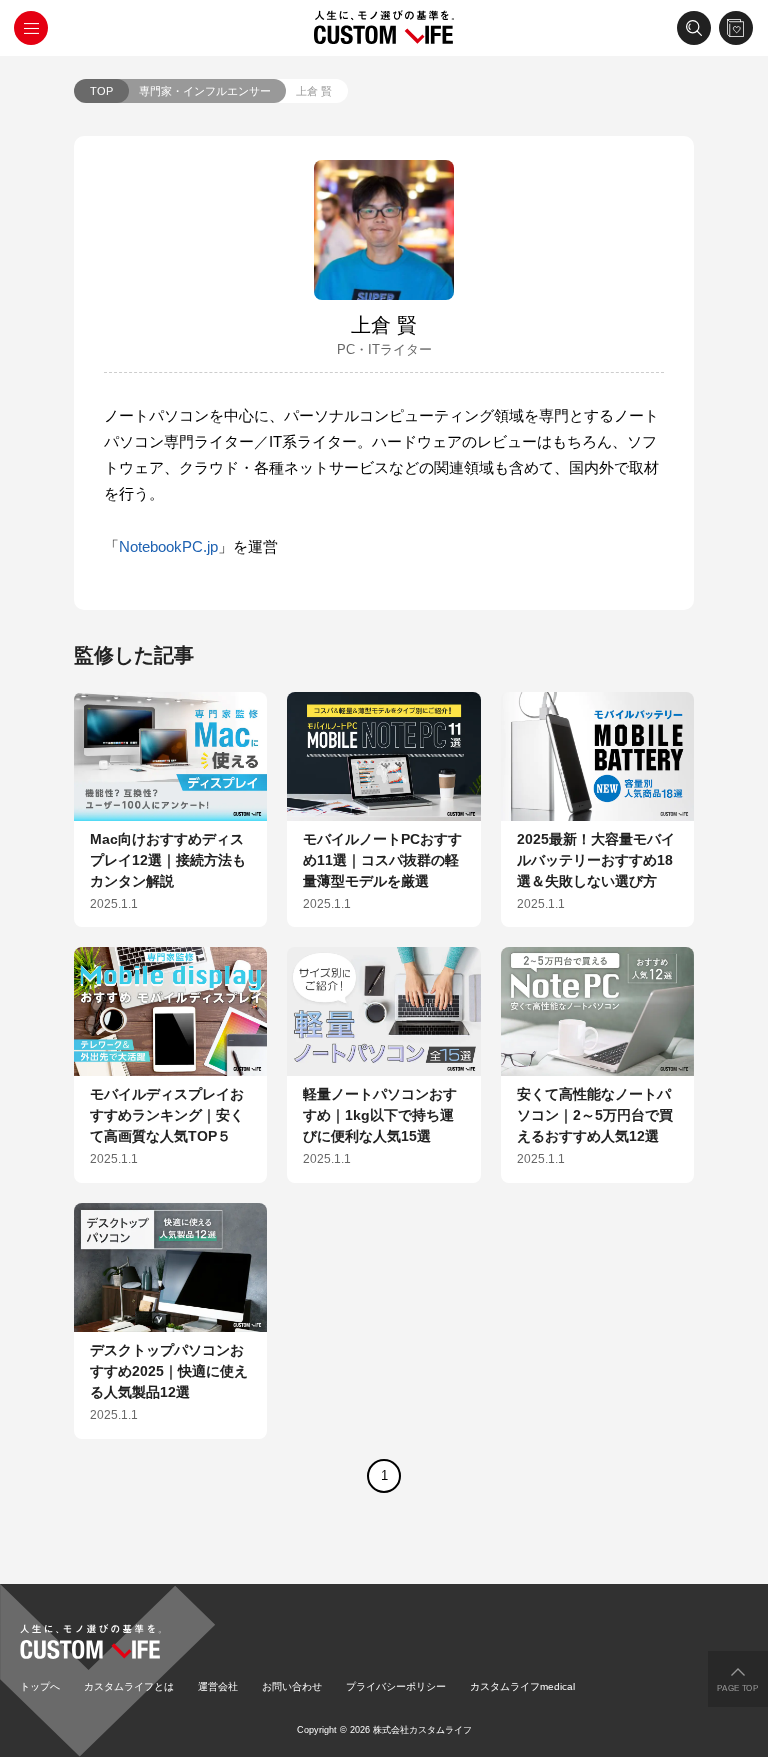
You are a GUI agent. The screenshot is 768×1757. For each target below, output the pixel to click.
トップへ (40, 1686)
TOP (101, 91)
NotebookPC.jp (168, 546)
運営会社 (218, 1686)
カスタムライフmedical (522, 1686)
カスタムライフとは (129, 1686)
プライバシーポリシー (396, 1686)
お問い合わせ (292, 1686)
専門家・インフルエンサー (205, 91)
